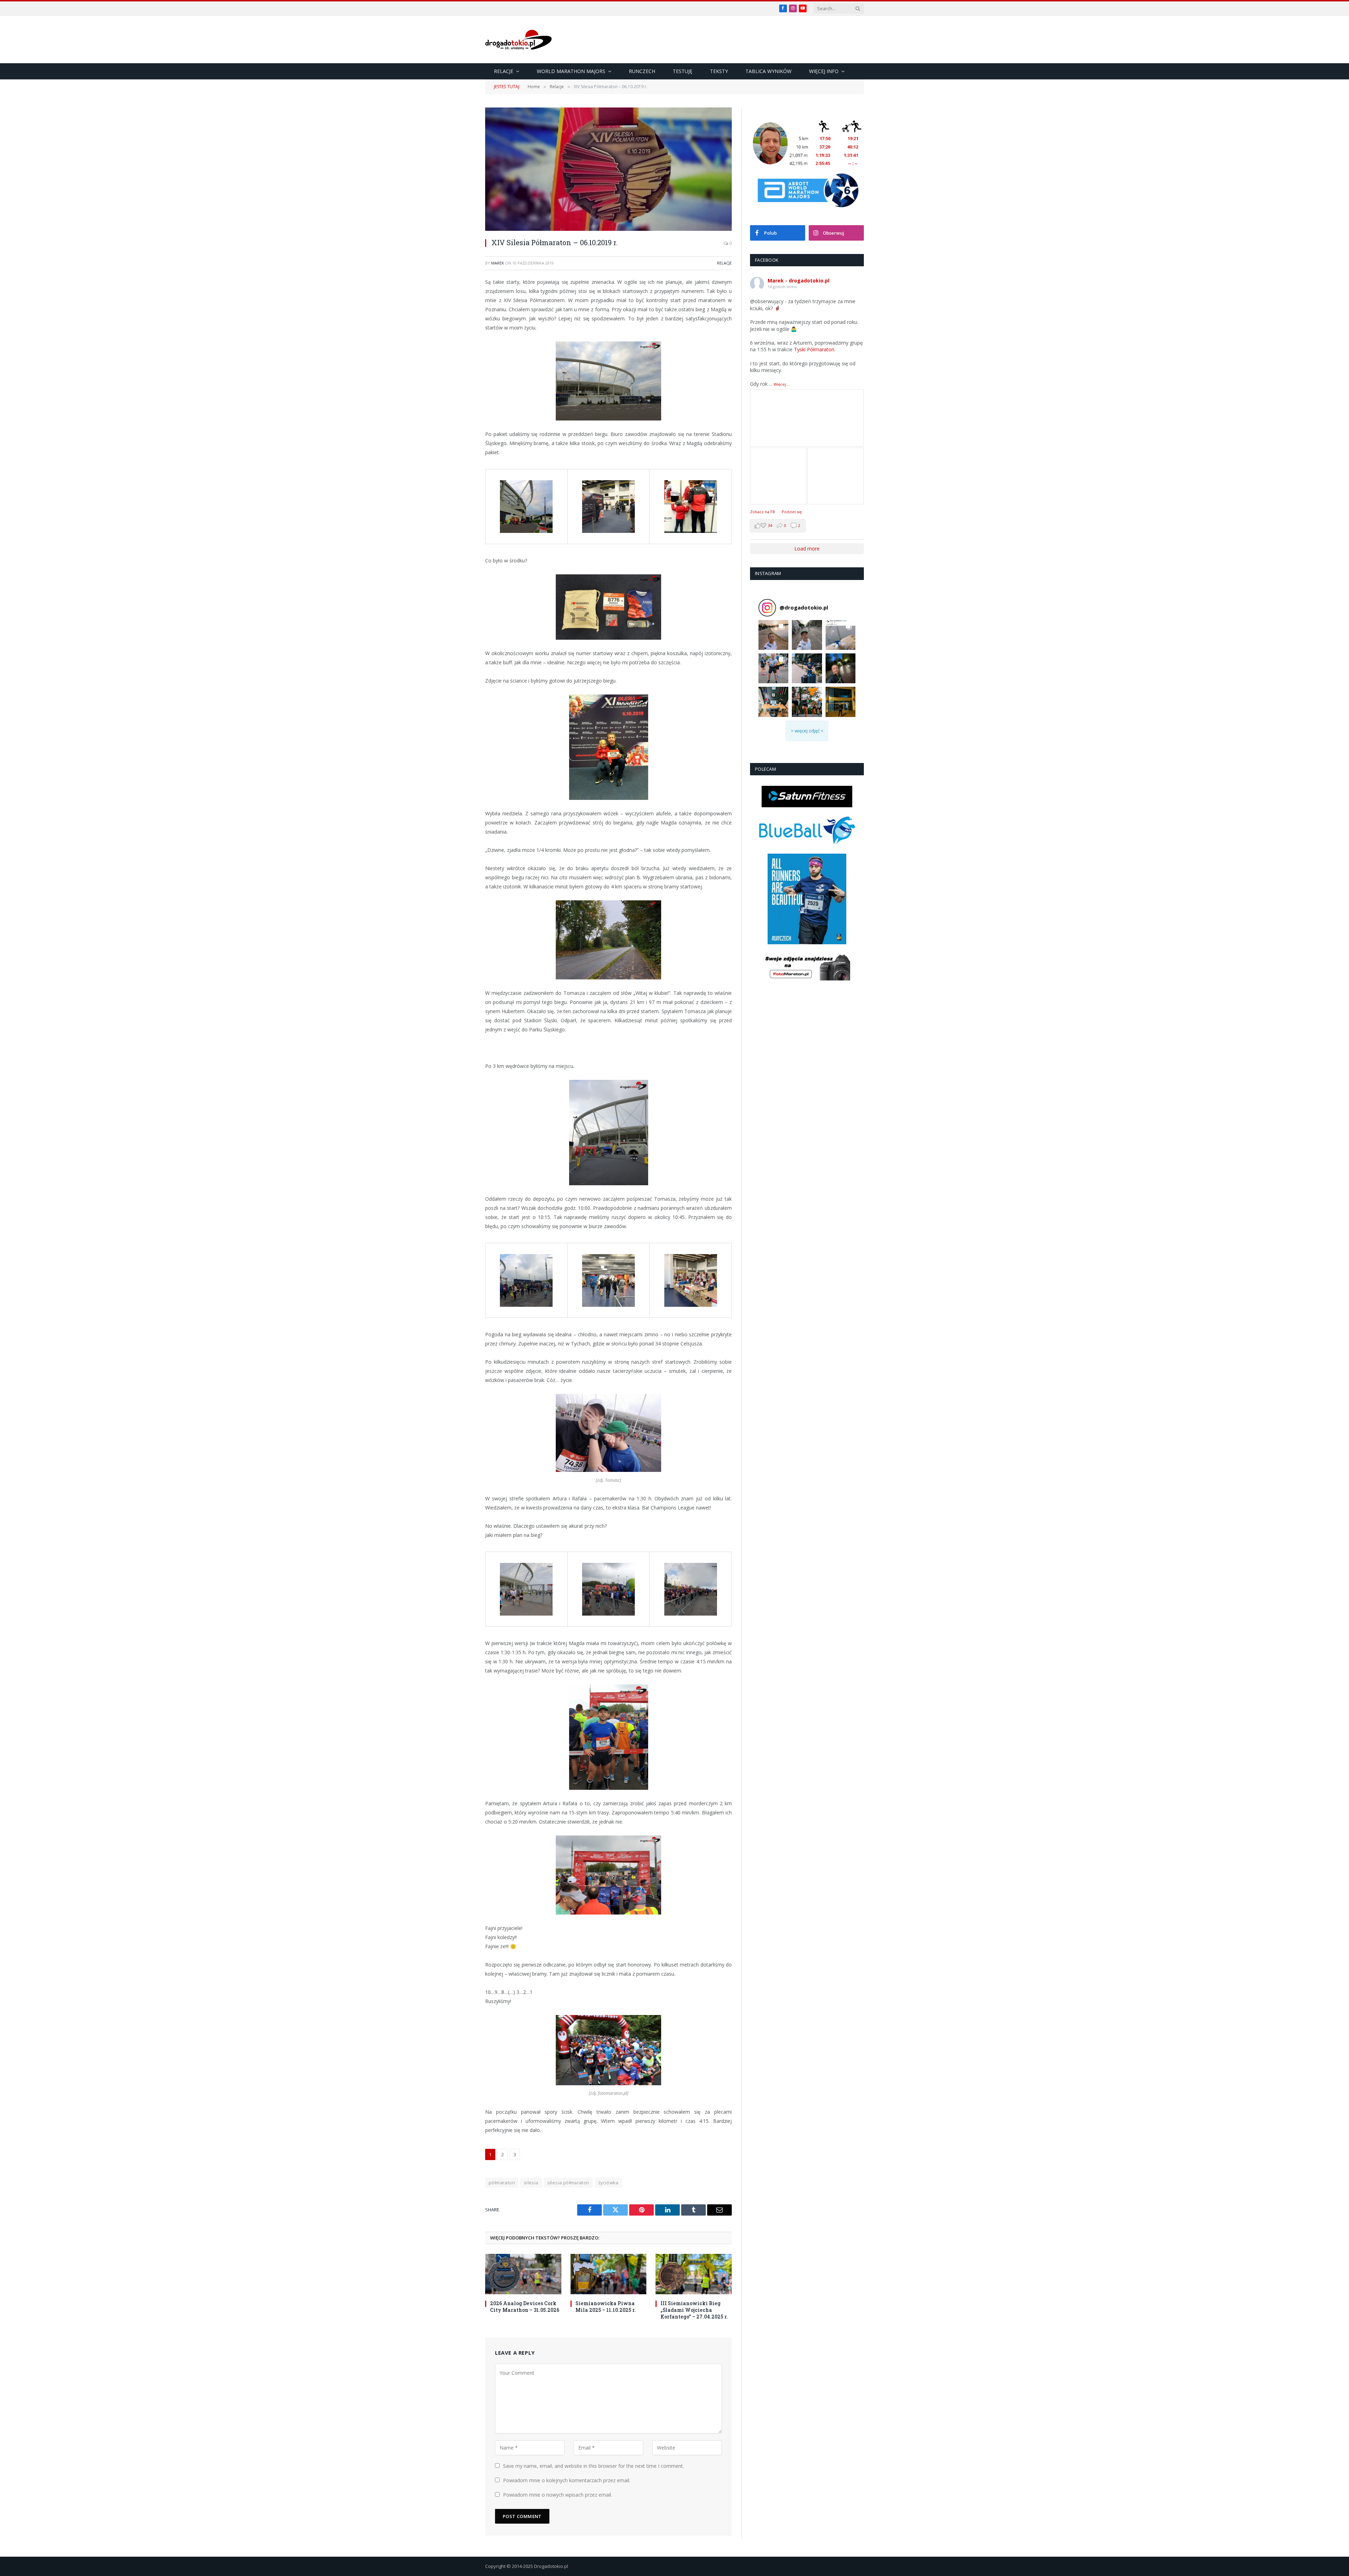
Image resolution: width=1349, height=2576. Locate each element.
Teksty (719, 71)
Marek (498, 263)
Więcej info (824, 71)
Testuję (683, 71)
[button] (773, 635)
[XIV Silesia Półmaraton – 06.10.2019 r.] (608, 169)
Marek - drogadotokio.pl (799, 281)
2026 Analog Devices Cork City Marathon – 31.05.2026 (525, 2307)
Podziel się (792, 512)
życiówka (608, 2183)
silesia (531, 2183)
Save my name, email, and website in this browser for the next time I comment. (594, 2466)
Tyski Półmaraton (814, 349)
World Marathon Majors (571, 71)
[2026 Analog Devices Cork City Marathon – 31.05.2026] (523, 2274)
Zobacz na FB (763, 512)
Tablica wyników (768, 71)
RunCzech (642, 71)
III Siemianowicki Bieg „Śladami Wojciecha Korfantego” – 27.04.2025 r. (694, 2310)
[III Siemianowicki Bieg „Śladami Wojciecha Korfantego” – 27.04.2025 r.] (694, 2274)
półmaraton (502, 2183)
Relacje (504, 71)
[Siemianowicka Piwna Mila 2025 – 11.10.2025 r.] (609, 2274)
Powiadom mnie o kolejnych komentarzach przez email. (567, 2480)
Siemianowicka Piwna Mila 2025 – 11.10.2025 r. (606, 2307)
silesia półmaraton (568, 2183)
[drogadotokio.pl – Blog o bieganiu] (519, 40)
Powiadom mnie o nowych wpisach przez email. (558, 2495)
